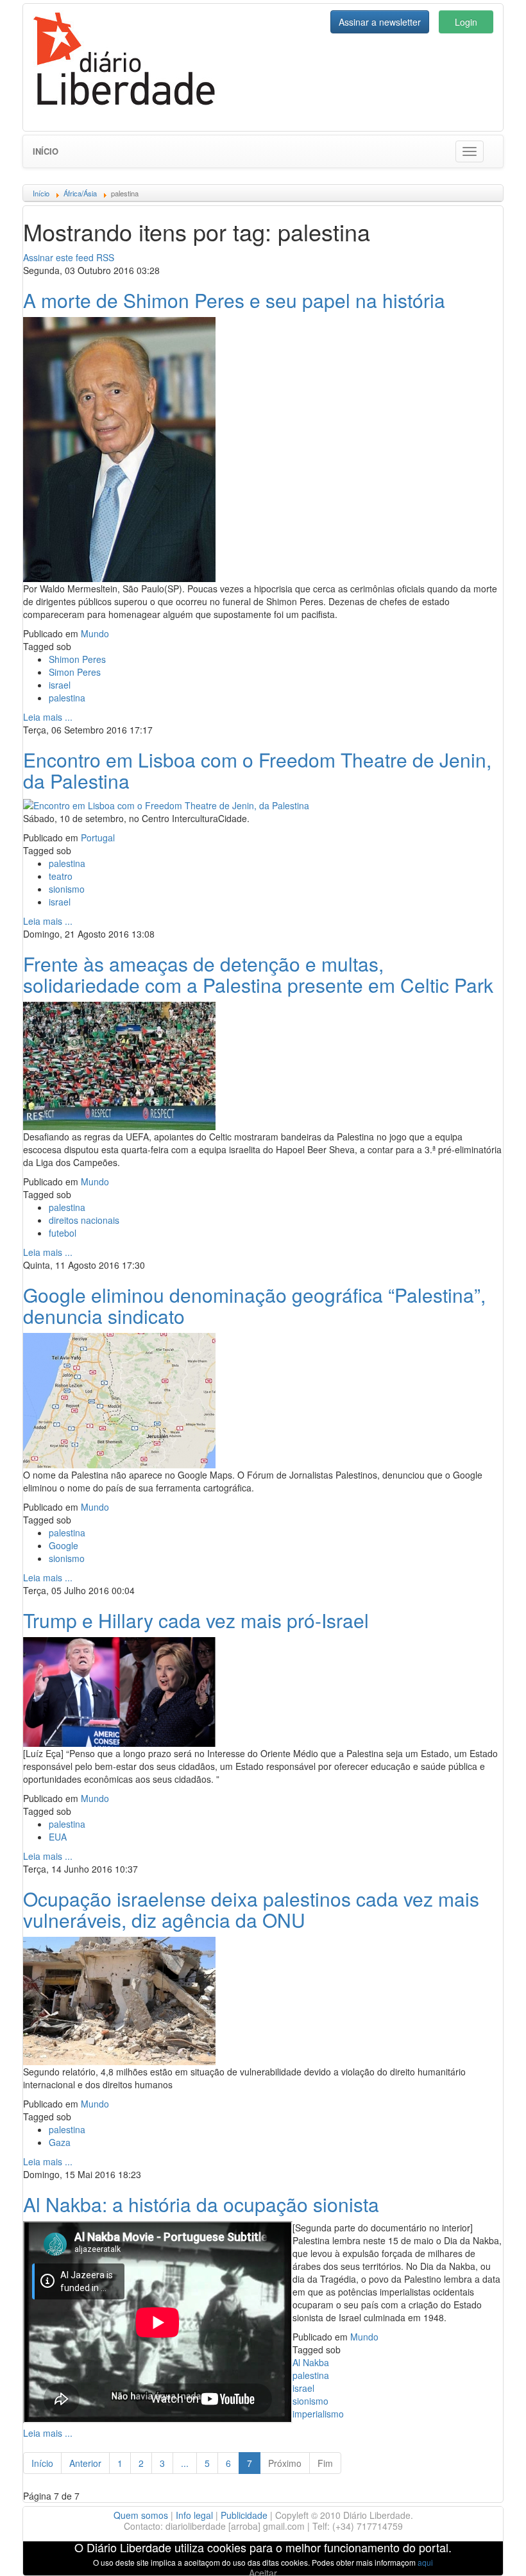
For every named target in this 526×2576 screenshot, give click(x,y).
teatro (61, 876)
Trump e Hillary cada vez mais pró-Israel (196, 1620)
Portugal (98, 837)
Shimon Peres (77, 659)
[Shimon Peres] (119, 448)
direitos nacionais (84, 1220)
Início (46, 151)
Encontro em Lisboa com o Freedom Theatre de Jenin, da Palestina (257, 770)
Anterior (85, 2463)
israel (60, 685)
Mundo (95, 633)
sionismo (67, 889)
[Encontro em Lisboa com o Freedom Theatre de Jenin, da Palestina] (166, 804)
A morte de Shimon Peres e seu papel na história (234, 300)
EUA (58, 1837)
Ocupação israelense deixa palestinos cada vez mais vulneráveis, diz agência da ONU (251, 1909)
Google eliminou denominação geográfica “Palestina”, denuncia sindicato (254, 1305)
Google (64, 1545)
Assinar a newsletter (380, 22)
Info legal (194, 2515)
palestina (67, 698)
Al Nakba (311, 2362)
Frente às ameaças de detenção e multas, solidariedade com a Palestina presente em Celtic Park (258, 974)
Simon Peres (75, 672)
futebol (63, 1233)
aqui (425, 2562)
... (185, 2463)
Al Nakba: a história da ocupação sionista (201, 2204)
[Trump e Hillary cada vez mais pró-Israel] (119, 1690)
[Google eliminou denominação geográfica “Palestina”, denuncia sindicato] (119, 1399)
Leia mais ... (48, 717)
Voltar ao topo (488, 2550)
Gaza (60, 2142)
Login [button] (466, 22)
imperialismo (318, 2414)
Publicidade (244, 2515)
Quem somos (141, 2515)
